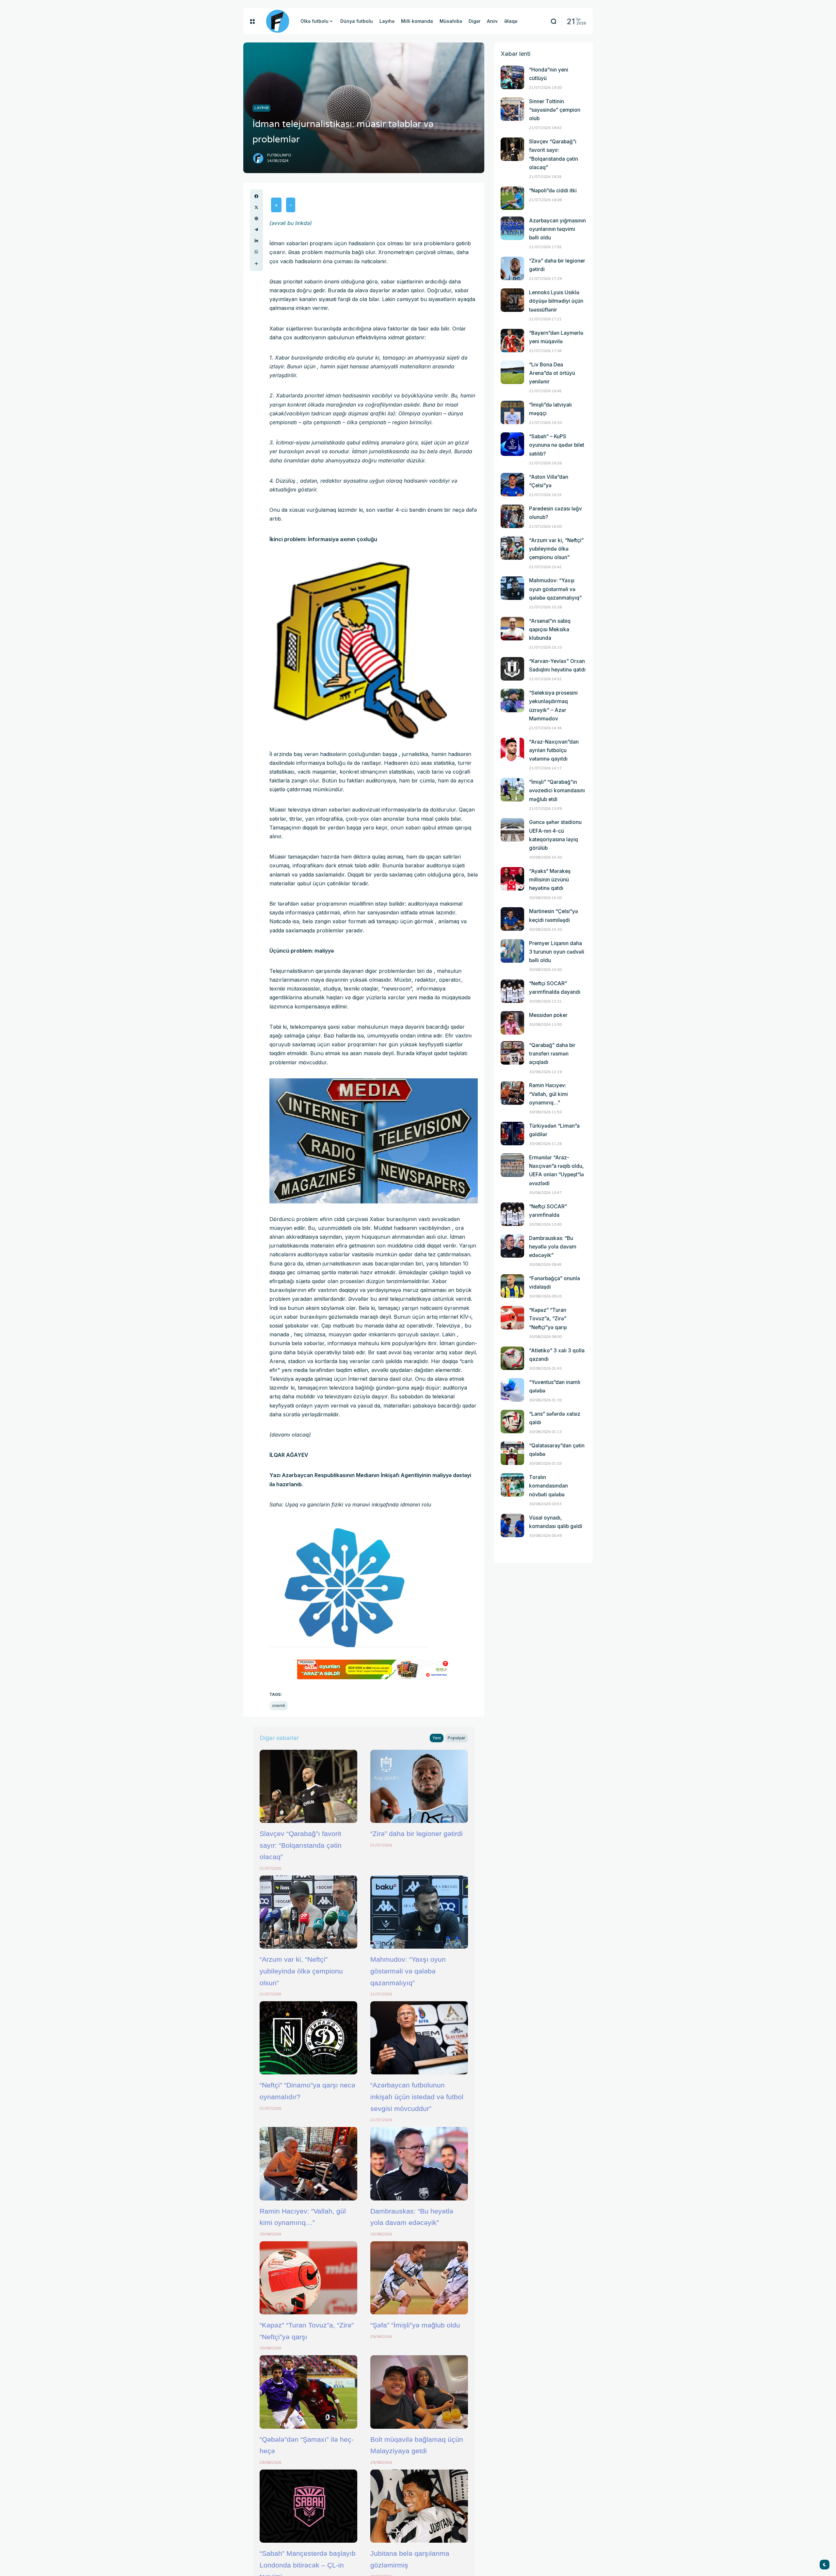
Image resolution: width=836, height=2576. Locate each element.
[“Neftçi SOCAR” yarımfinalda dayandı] (512, 991)
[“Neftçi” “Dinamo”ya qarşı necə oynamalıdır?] (308, 2038)
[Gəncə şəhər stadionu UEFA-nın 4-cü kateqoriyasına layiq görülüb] (512, 830)
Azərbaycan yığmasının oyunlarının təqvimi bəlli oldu (557, 229)
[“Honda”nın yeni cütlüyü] (512, 77)
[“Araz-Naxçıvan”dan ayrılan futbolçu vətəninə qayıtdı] (512, 749)
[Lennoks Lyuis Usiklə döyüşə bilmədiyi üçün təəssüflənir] (512, 300)
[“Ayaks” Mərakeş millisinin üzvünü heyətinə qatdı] (512, 879)
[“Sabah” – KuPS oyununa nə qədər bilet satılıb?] (512, 444)
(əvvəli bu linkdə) (291, 223)
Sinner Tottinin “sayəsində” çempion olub (555, 110)
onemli (279, 1706)
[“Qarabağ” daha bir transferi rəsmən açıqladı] (512, 1053)
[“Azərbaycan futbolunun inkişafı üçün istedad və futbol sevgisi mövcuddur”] (419, 2038)
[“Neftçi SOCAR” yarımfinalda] (512, 1214)
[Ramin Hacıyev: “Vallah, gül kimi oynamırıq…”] (308, 2164)
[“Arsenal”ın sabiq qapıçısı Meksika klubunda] (512, 629)
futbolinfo (279, 155)
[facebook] (256, 196)
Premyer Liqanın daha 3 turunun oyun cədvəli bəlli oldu (557, 952)
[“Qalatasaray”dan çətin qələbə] (512, 1453)
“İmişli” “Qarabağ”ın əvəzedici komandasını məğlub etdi (557, 790)
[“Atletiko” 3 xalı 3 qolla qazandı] (512, 1358)
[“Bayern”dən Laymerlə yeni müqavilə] (512, 341)
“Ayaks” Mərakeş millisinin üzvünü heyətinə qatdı (550, 880)
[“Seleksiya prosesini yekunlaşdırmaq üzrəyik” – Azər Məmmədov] (512, 700)
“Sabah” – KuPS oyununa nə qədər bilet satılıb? (557, 445)
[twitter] (256, 207)
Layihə (261, 108)
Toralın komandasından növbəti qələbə (548, 1486)
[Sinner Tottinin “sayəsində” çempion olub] (512, 109)
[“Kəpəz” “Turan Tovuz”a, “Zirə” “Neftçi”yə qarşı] (308, 2278)
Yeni (437, 1738)
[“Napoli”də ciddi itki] (512, 198)
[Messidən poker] (512, 1023)
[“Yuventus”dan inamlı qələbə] (512, 1390)
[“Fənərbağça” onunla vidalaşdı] (512, 1286)
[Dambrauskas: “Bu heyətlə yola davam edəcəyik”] (419, 2164)
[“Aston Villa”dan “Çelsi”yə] (512, 485)
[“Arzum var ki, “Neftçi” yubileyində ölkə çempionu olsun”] (308, 1912)
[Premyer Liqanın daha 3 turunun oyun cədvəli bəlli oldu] (512, 951)
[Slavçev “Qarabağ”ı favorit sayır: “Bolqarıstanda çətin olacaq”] (308, 1786)
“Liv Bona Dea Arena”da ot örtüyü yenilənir (552, 373)
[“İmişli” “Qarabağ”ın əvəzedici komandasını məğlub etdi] (512, 790)
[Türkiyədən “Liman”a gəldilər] (512, 1134)
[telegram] (256, 230)
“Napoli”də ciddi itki (553, 191)
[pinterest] (256, 218)
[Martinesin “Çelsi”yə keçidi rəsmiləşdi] (512, 919)
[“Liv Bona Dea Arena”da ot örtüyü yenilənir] (512, 372)
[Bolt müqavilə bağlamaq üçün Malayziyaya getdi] (419, 2392)
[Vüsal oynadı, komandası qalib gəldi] (512, 1525)
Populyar (457, 1738)
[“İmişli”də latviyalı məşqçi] (512, 412)
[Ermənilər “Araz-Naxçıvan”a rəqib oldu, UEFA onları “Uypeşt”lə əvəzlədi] (512, 1165)
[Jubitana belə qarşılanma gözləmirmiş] (419, 2506)
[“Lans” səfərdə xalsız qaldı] (512, 1422)
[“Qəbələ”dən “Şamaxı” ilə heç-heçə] (308, 2392)
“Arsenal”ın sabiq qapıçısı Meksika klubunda (550, 629)
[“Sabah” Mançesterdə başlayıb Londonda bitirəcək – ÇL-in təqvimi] (308, 2506)
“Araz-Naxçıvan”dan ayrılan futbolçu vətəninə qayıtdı (554, 750)
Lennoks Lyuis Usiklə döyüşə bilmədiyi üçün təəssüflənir (556, 301)
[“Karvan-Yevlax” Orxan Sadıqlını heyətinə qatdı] (512, 669)
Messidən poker (548, 1015)
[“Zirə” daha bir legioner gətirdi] (419, 1786)
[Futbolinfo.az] (278, 21)
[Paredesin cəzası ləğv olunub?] (512, 516)
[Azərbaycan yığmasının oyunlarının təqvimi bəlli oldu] (512, 228)
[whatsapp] (256, 252)
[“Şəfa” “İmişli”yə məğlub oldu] (419, 2278)
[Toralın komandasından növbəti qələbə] (512, 1485)
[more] (256, 264)
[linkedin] (256, 241)
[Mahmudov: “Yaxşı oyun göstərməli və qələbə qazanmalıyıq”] (419, 1912)
